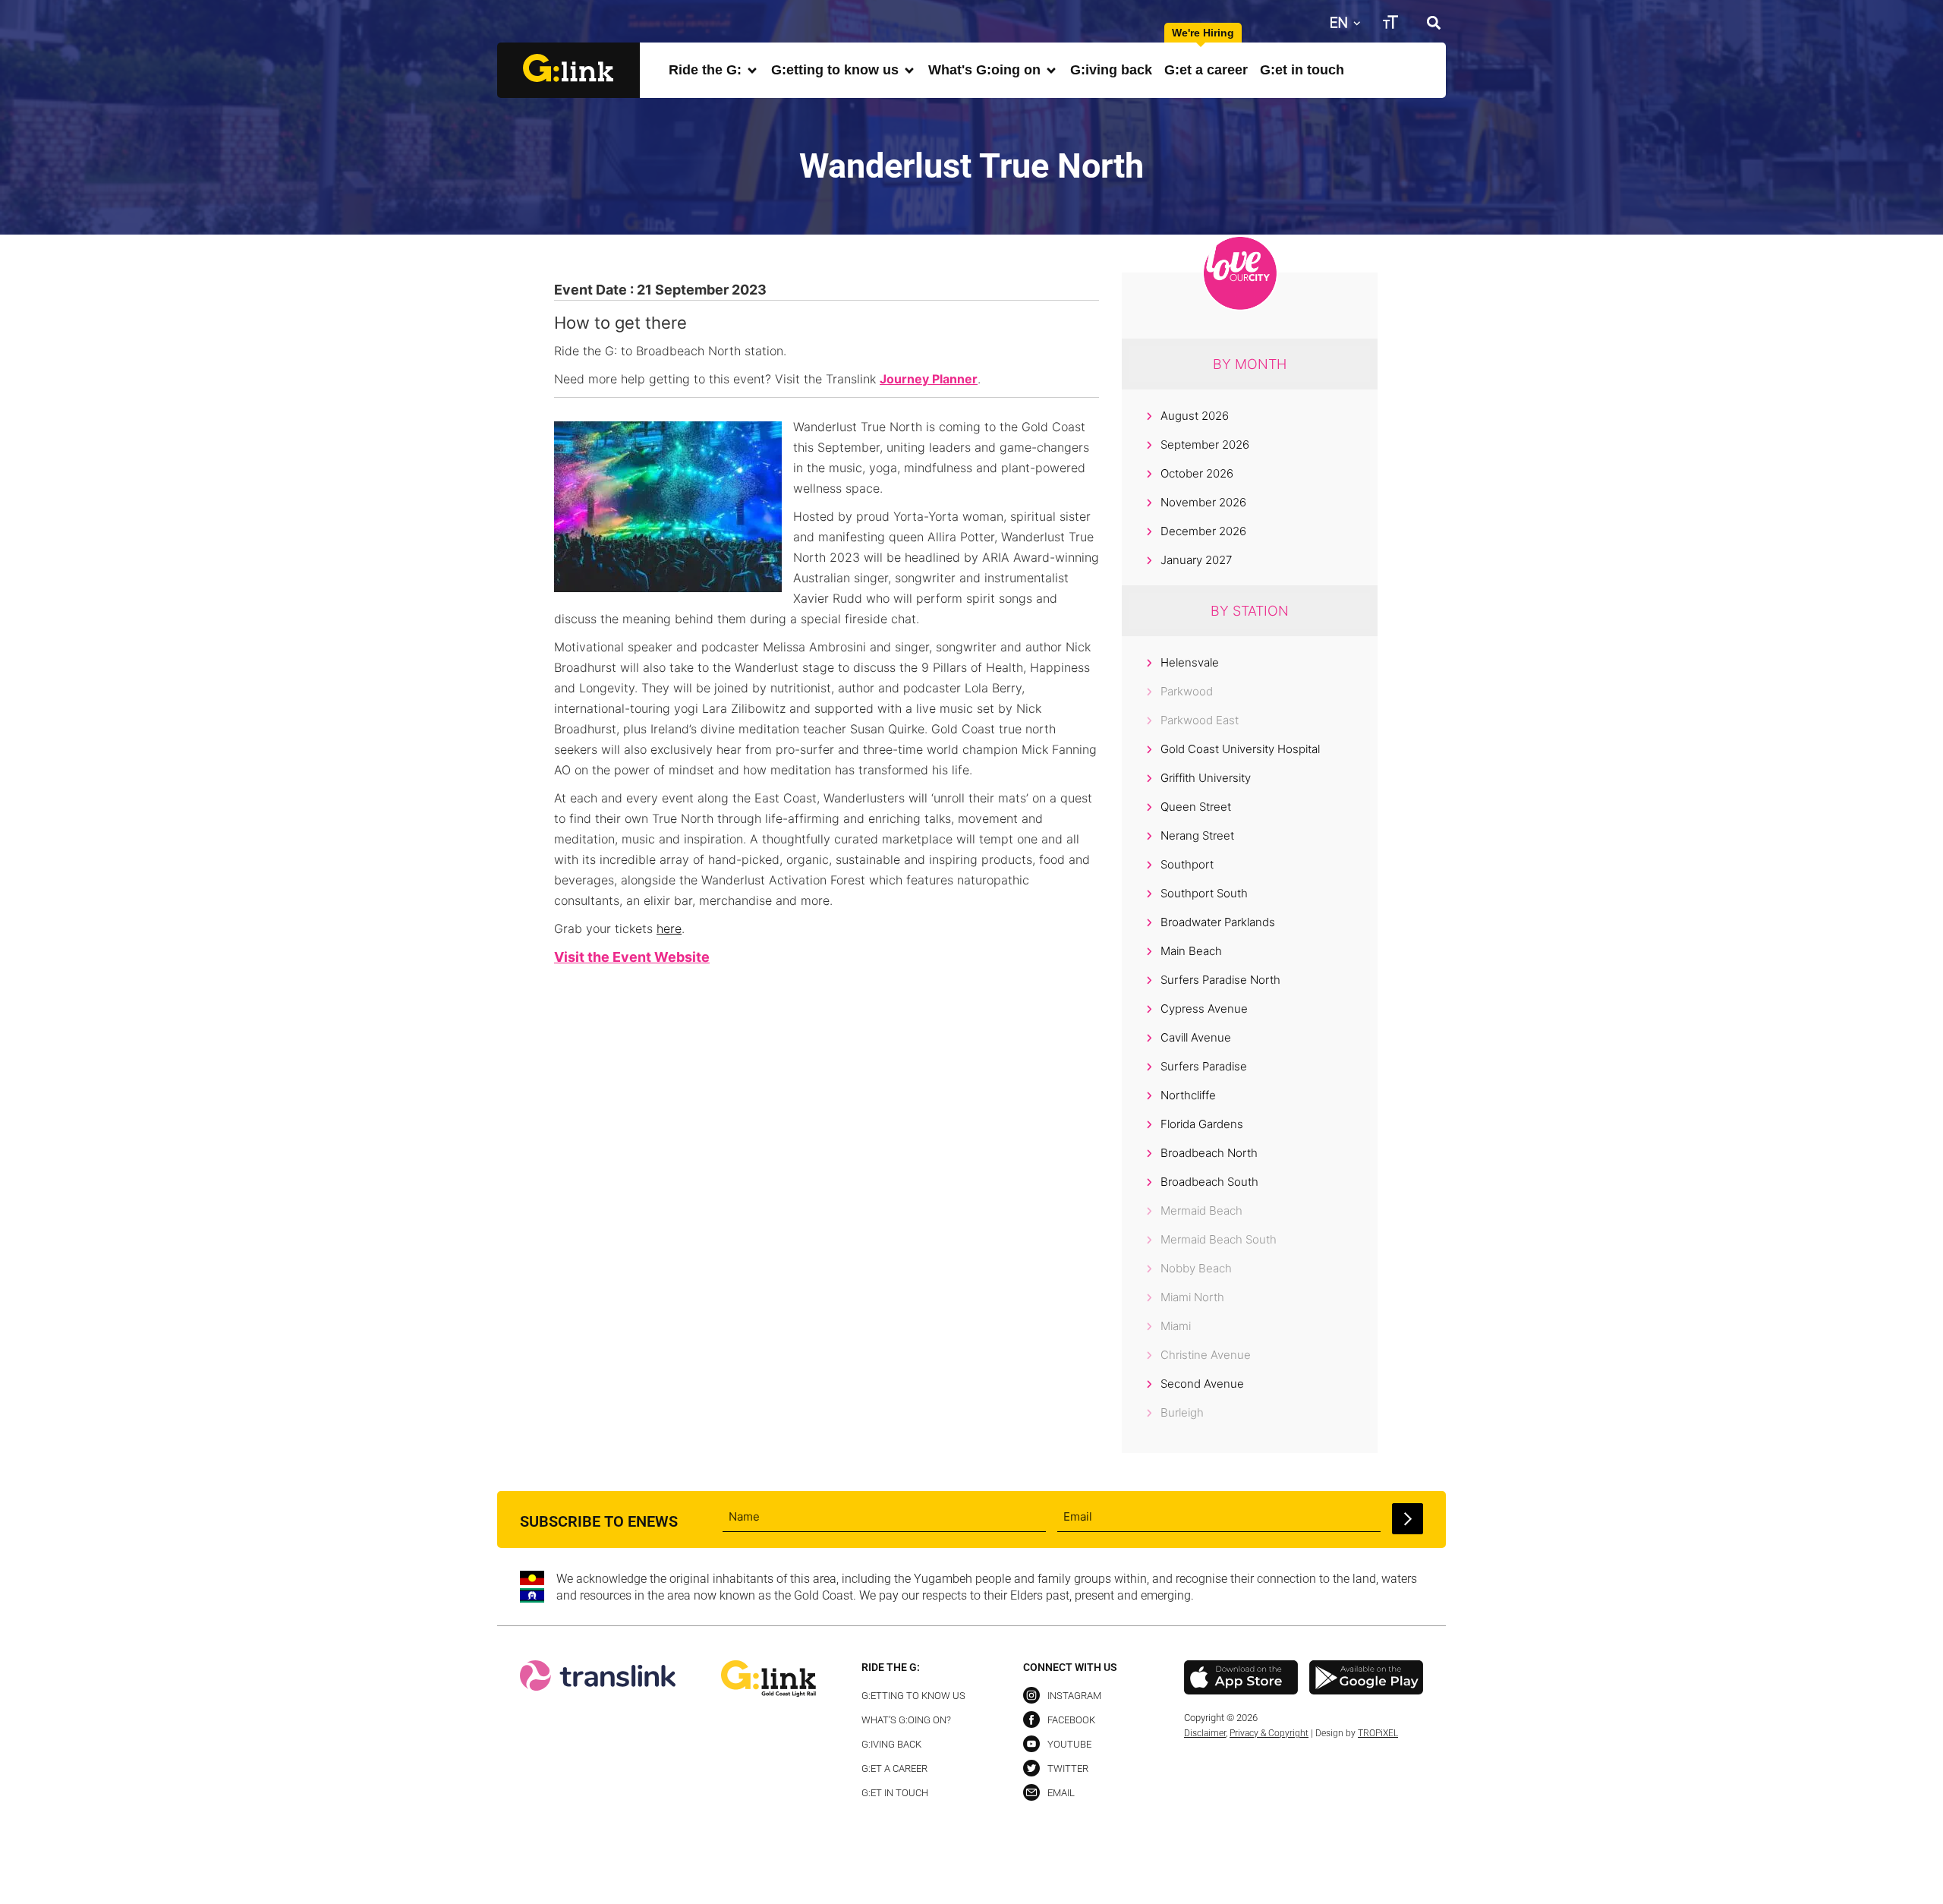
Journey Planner (929, 379)
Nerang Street (1197, 835)
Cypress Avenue (1204, 1009)
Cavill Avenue (1196, 1037)
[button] (1433, 22)
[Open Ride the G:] (752, 70)
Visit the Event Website (632, 957)
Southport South (1204, 893)
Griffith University (1206, 778)
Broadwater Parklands (1218, 922)
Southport (1187, 864)
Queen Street (1196, 807)
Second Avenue (1202, 1384)
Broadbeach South (1209, 1182)
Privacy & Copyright (1269, 1733)
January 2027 (1196, 560)
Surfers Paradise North (1220, 980)
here (669, 928)
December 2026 (1203, 531)
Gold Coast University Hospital (1240, 749)
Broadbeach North (1209, 1153)
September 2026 (1205, 444)
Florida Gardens (1202, 1124)
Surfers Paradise (1204, 1066)
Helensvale (1190, 662)
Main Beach (1191, 951)
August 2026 (1195, 416)
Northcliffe (1188, 1095)
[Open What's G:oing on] (1051, 70)
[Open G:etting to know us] (909, 70)
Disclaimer (1205, 1733)
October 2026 (1197, 473)
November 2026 (1203, 502)
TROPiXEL (1378, 1733)
